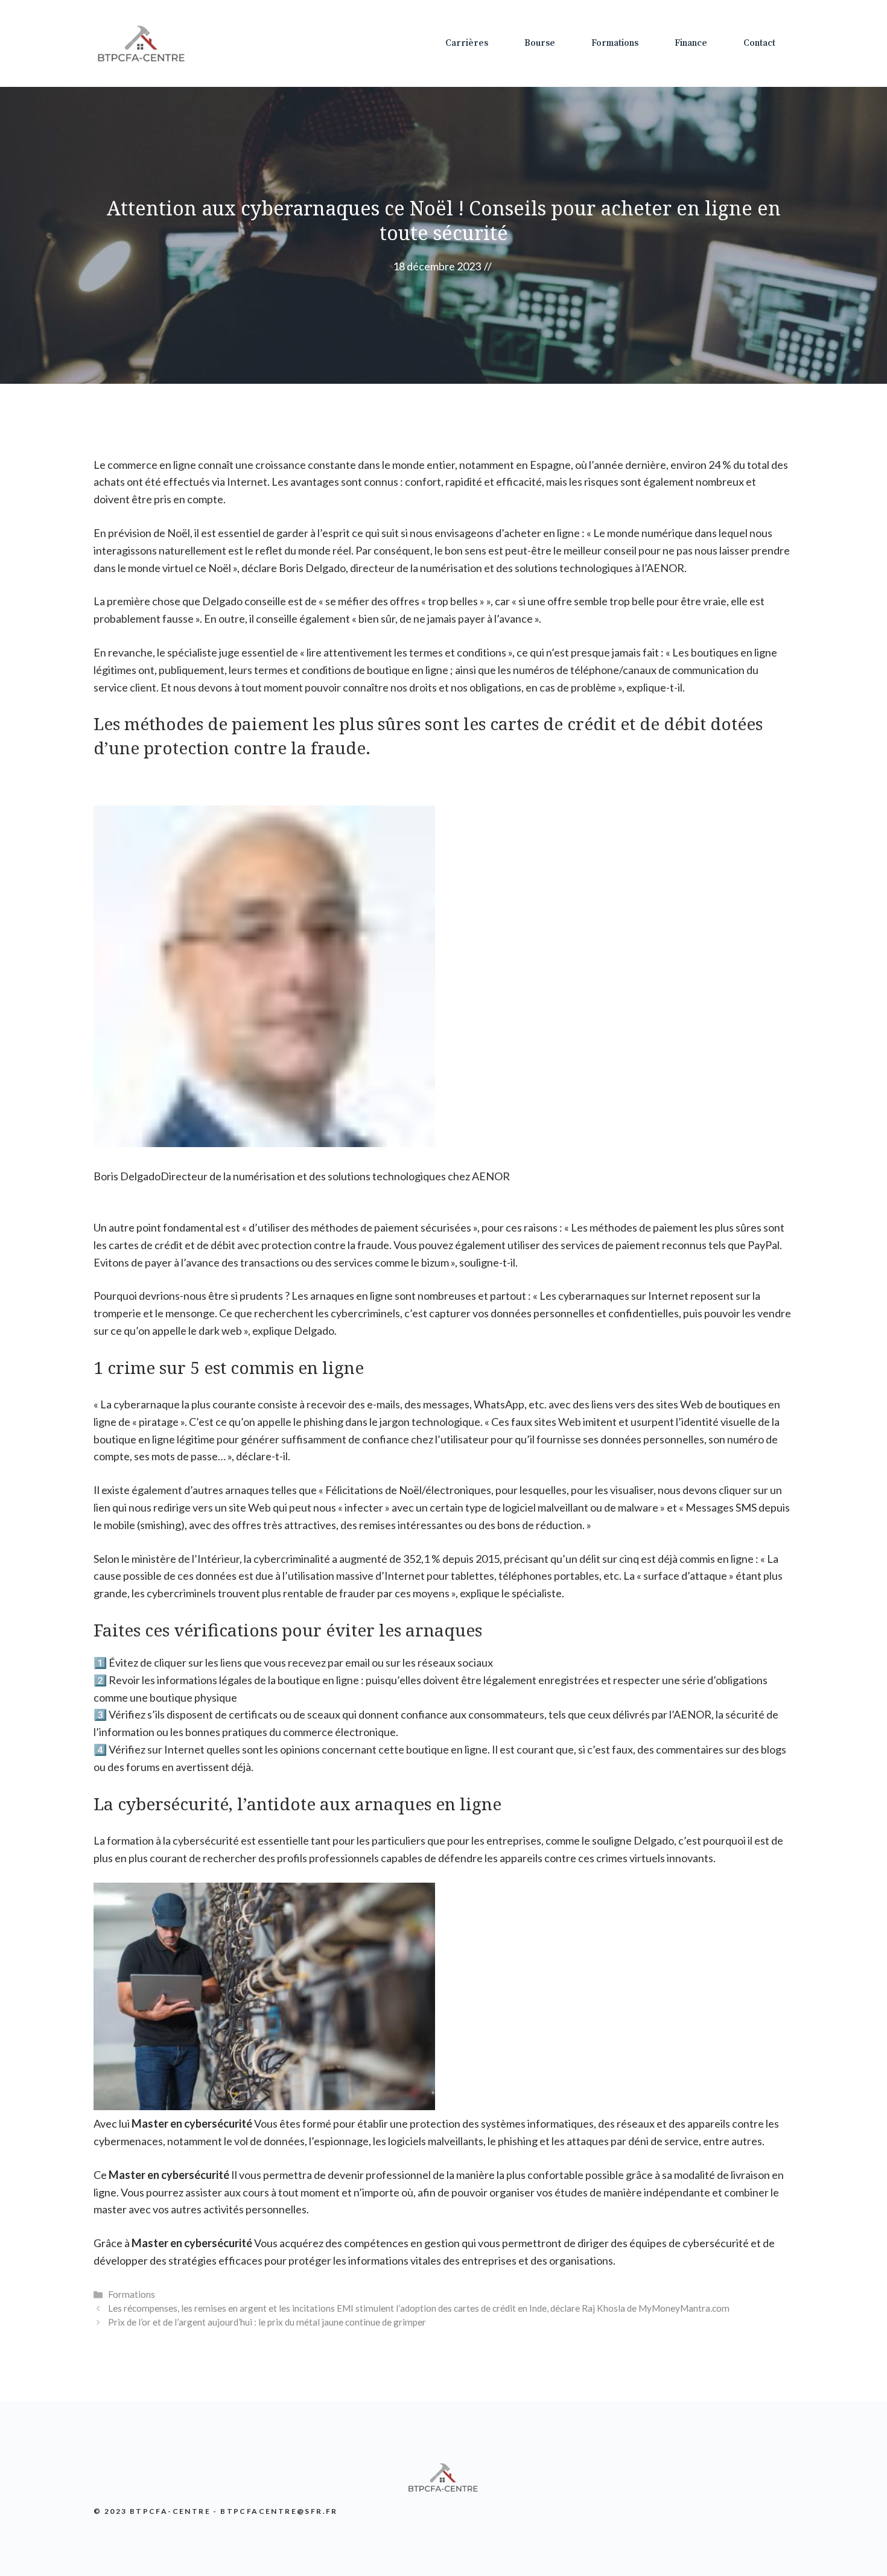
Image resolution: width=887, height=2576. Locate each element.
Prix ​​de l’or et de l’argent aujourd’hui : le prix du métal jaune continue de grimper (267, 2322)
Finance (691, 43)
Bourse (540, 43)
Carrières (467, 43)
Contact (759, 43)
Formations (615, 43)
